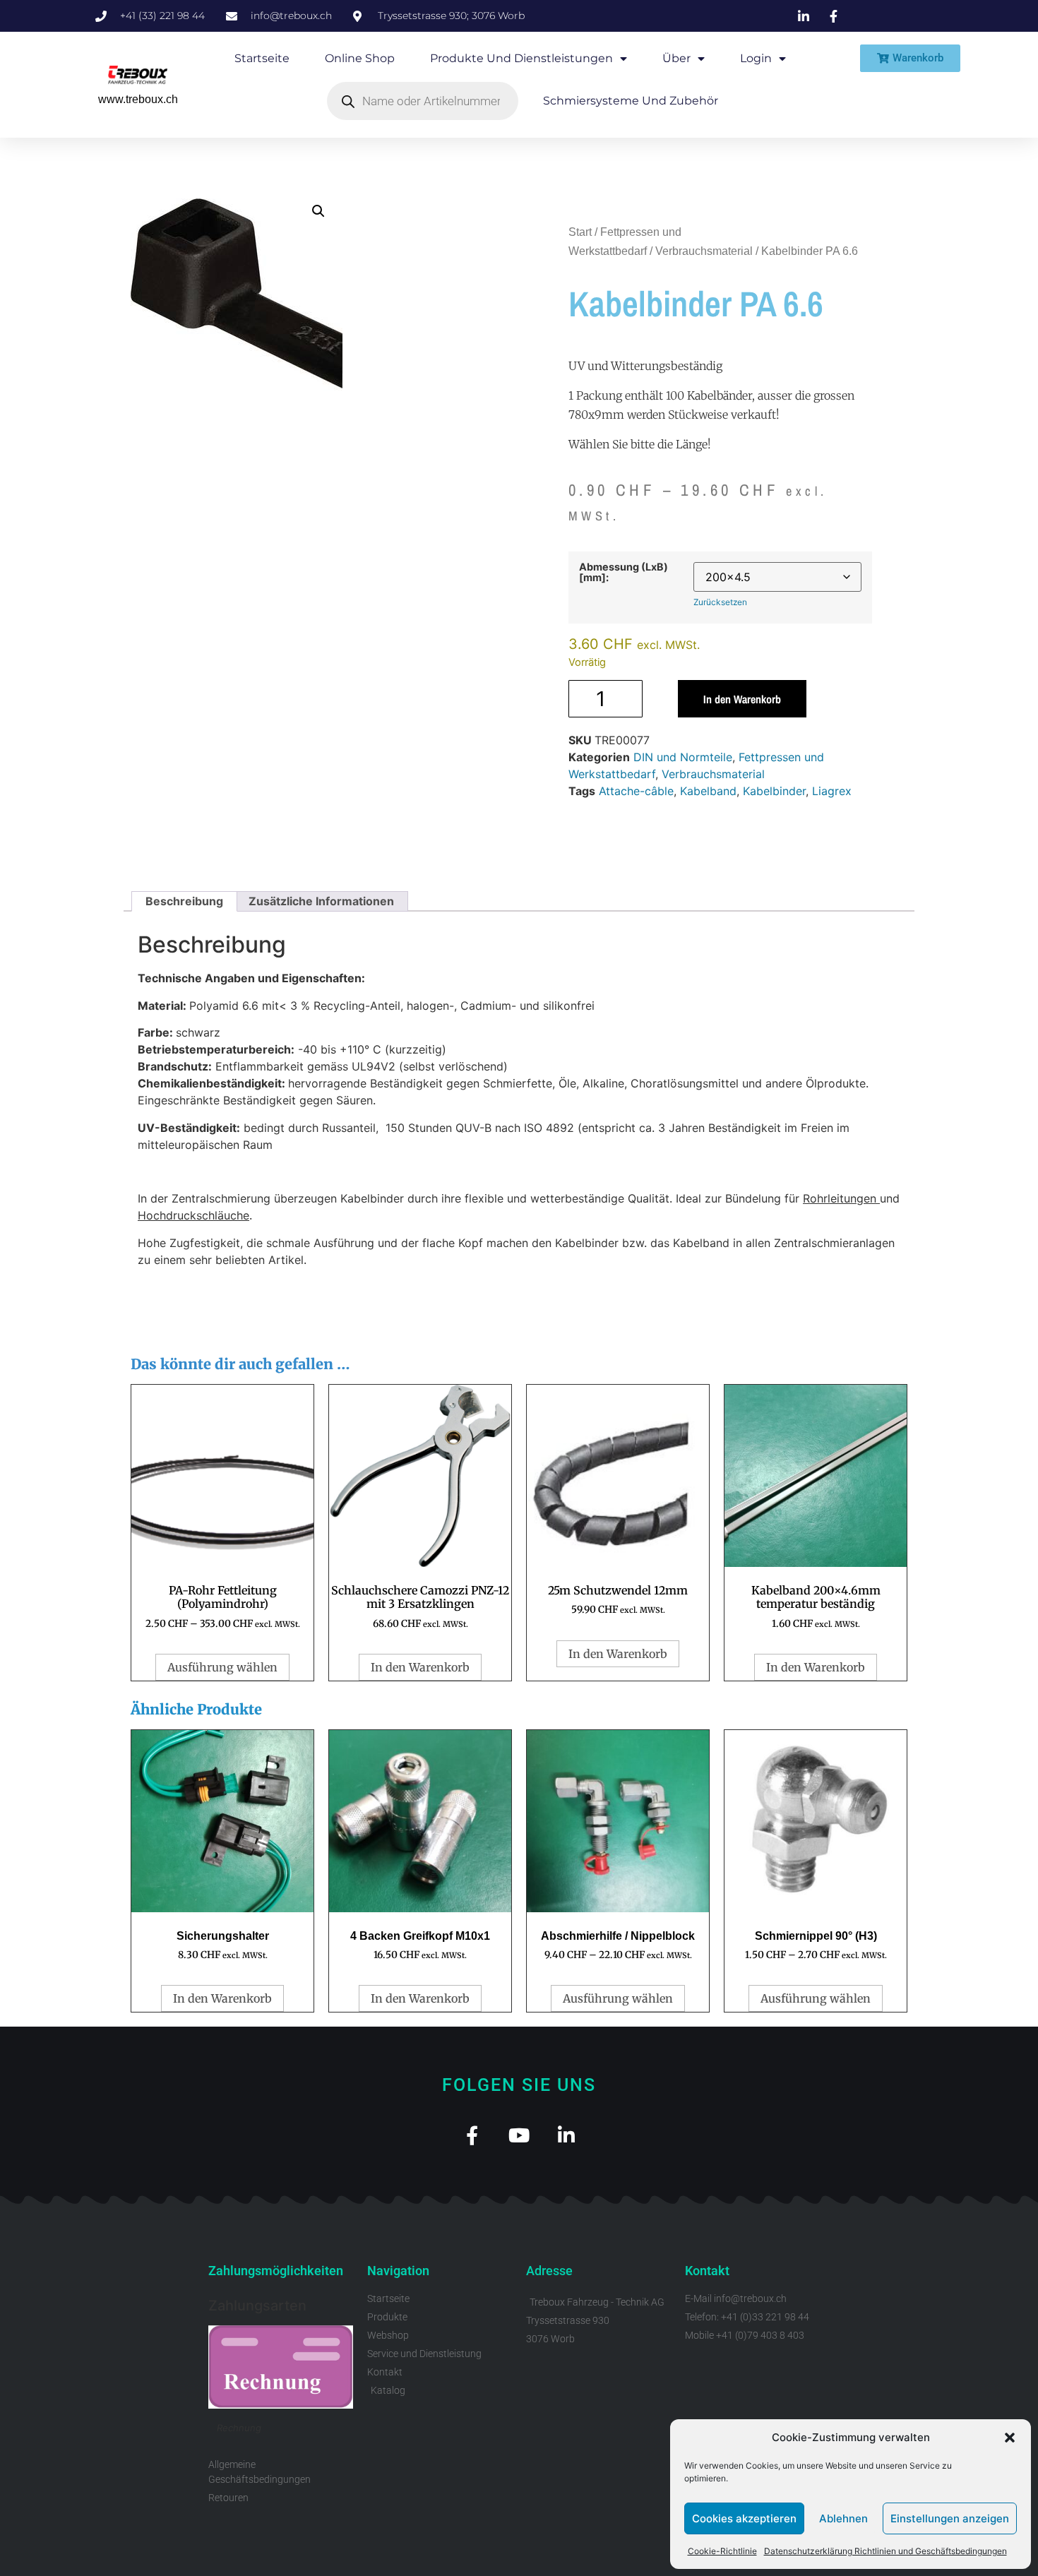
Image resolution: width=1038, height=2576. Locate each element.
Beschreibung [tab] (184, 901)
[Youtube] (519, 2135)
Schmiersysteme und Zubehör (631, 101)
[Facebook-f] (472, 2135)
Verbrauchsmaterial (704, 251)
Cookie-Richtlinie (722, 2551)
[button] (1010, 2438)
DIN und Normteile (683, 757)
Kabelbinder (774, 791)
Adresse (549, 2271)
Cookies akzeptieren (744, 2518)
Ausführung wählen (222, 1667)
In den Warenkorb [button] (420, 1667)
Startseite (262, 58)
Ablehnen (843, 2518)
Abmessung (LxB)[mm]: (624, 572)
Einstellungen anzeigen (950, 2518)
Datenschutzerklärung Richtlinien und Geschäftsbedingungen (885, 2551)
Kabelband (708, 791)
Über (676, 58)
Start (580, 232)
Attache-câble (636, 791)
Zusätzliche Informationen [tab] (321, 901)
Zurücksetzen (720, 602)
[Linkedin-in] (567, 2135)
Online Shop (360, 58)
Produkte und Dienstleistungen (521, 58)
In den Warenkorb (742, 699)
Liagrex (832, 791)
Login (756, 58)
